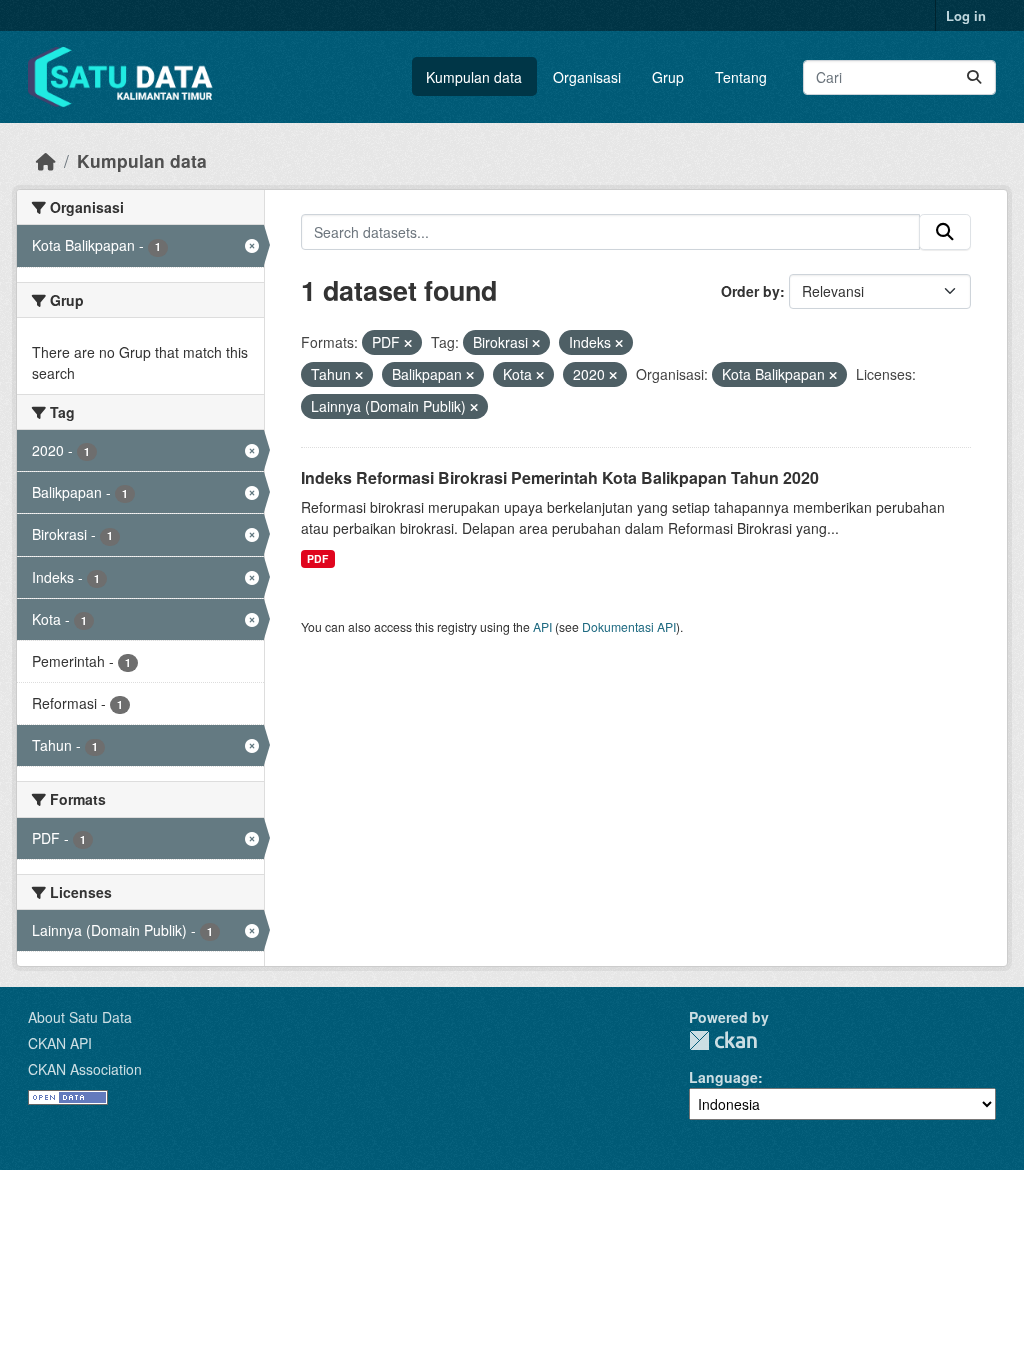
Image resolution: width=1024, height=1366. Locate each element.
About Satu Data (80, 1017)
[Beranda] (46, 160)
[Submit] (974, 77)
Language (723, 1077)
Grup (668, 77)
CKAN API (60, 1043)
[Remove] (408, 343)
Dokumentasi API (629, 626)
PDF (317, 558)
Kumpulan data (474, 77)
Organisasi (587, 77)
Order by (750, 291)
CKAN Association (85, 1069)
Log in (966, 15)
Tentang (741, 77)
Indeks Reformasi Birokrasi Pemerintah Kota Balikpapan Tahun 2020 (560, 477)
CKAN (723, 1040)
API (542, 626)
